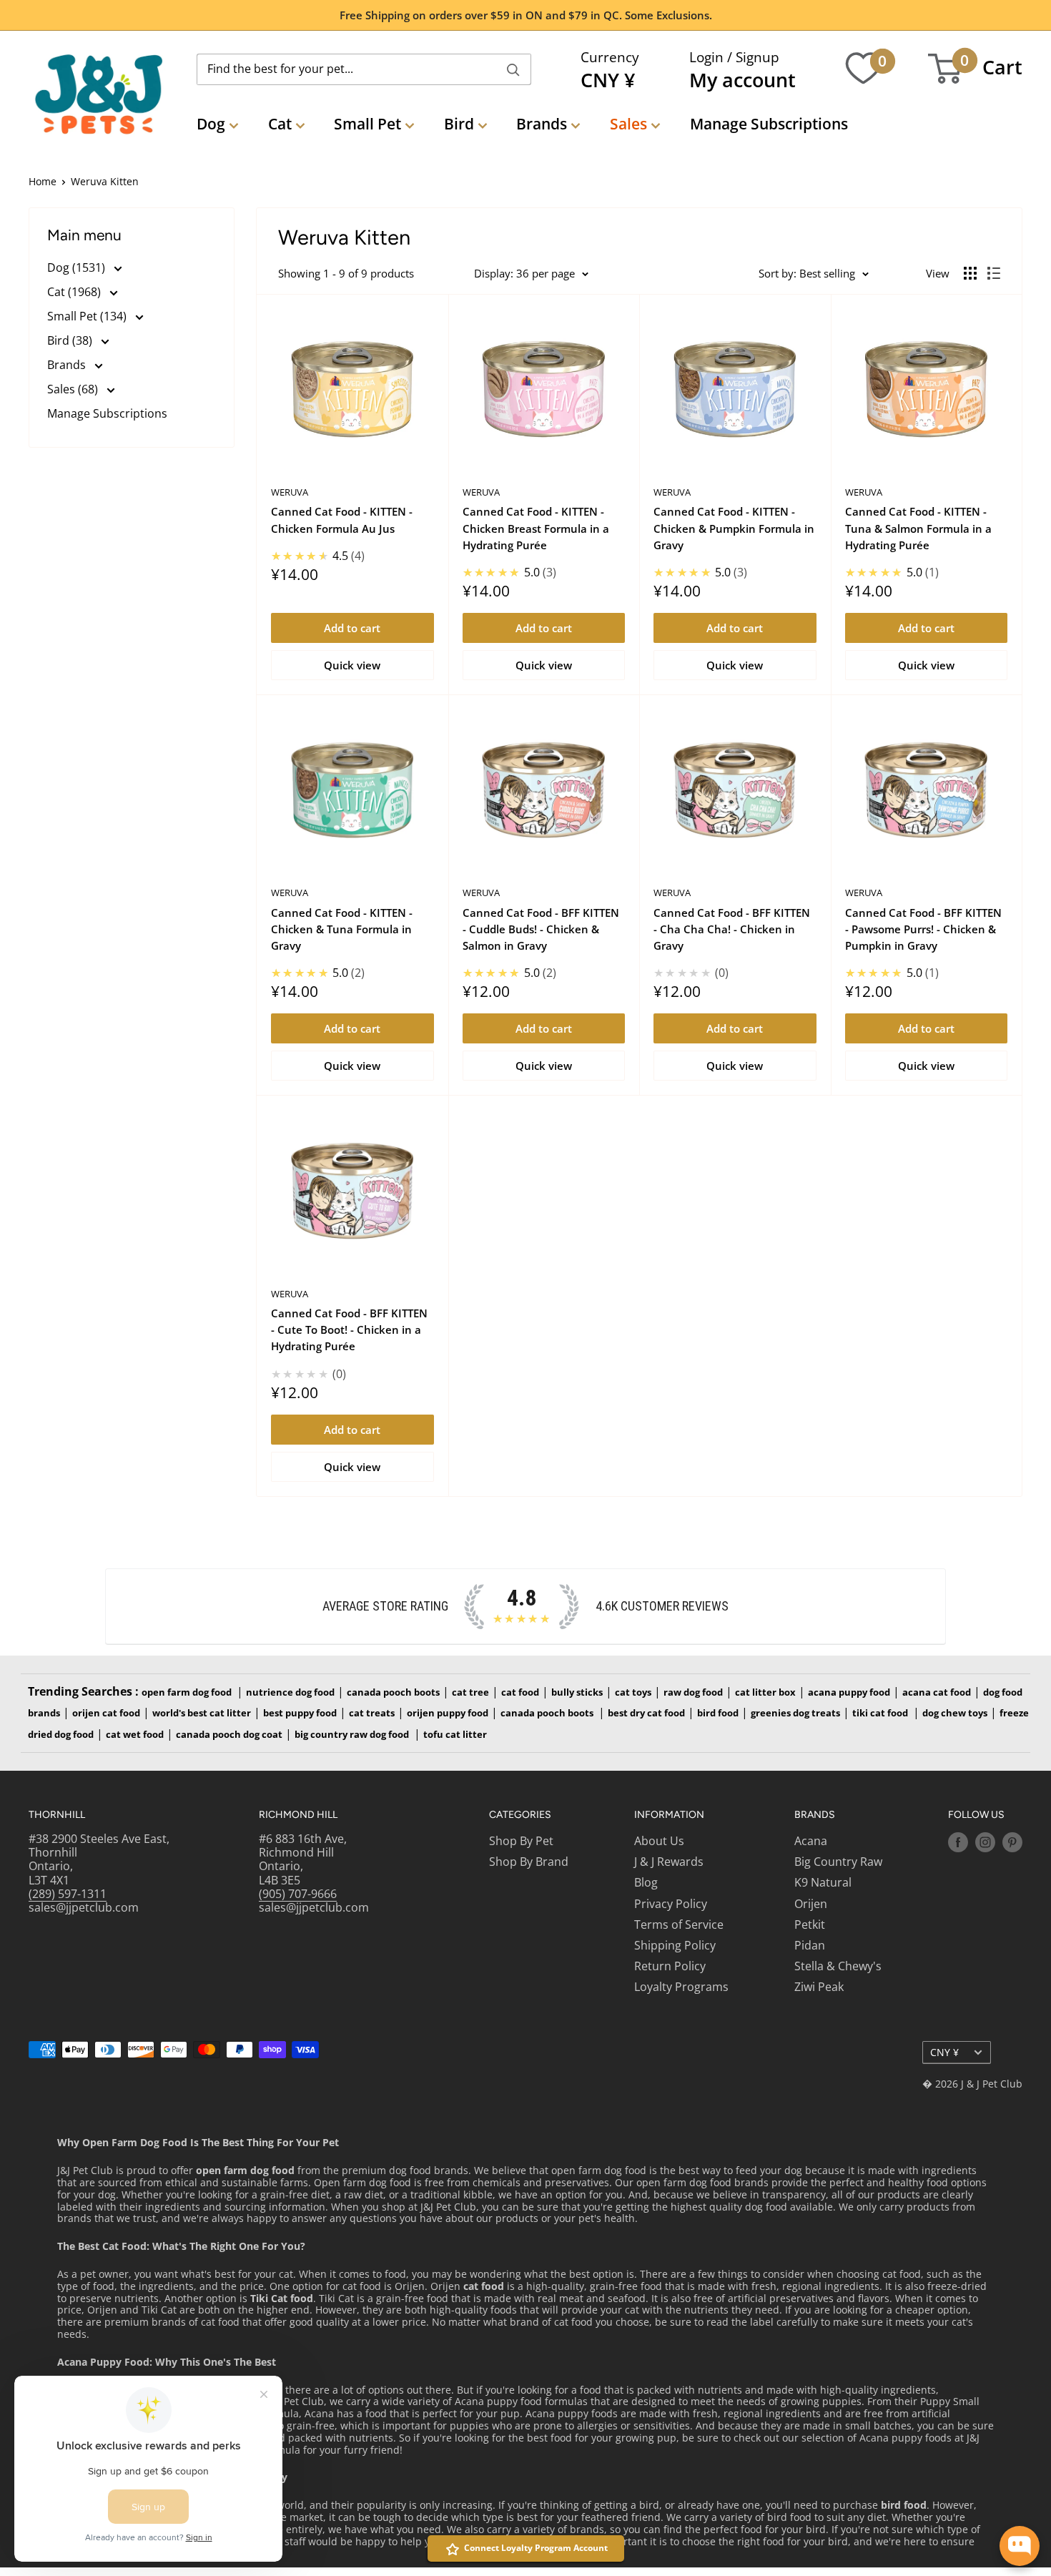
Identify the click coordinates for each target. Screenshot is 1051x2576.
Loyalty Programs (681, 1987)
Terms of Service (679, 1924)
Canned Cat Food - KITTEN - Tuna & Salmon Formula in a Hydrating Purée (918, 528)
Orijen (811, 1904)
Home (43, 181)
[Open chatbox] (1020, 2546)
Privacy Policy (671, 1904)
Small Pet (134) (88, 316)
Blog (646, 1882)
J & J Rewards (669, 1862)
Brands (542, 124)
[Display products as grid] (970, 273)
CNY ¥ (944, 2052)
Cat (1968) (75, 292)
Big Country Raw (838, 1862)
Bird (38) (71, 340)
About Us (659, 1841)
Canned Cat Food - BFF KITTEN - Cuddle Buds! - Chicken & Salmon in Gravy (541, 929)
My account (742, 80)
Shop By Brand (529, 1862)
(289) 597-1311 (68, 1894)
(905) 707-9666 (298, 1894)
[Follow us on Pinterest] (1012, 1842)
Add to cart (352, 628)
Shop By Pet (521, 1841)
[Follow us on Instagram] (985, 1842)
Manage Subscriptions (769, 124)
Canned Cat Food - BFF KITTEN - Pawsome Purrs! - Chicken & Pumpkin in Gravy (923, 929)
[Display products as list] (994, 273)
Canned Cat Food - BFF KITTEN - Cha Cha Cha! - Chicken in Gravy (732, 929)
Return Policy (670, 1966)
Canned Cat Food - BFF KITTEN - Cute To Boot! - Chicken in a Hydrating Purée (349, 1330)
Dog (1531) (78, 267)
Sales (628, 124)
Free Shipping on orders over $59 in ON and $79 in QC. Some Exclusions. (526, 15)
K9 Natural (823, 1882)
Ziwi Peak (819, 1987)
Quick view (352, 665)
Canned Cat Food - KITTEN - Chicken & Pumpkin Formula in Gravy (734, 528)
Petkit (810, 1924)
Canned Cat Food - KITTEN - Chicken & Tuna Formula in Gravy (342, 929)
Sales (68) (74, 389)
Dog (211, 124)
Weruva (290, 492)
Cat (280, 124)
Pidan (810, 1945)
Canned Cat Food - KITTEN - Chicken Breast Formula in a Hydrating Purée (536, 528)
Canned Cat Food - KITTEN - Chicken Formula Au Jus (342, 520)
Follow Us (976, 1815)
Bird (459, 124)
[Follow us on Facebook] (958, 1842)
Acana (811, 1841)
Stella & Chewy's (838, 1966)
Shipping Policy (675, 1945)
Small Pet (367, 124)
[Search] (513, 69)
